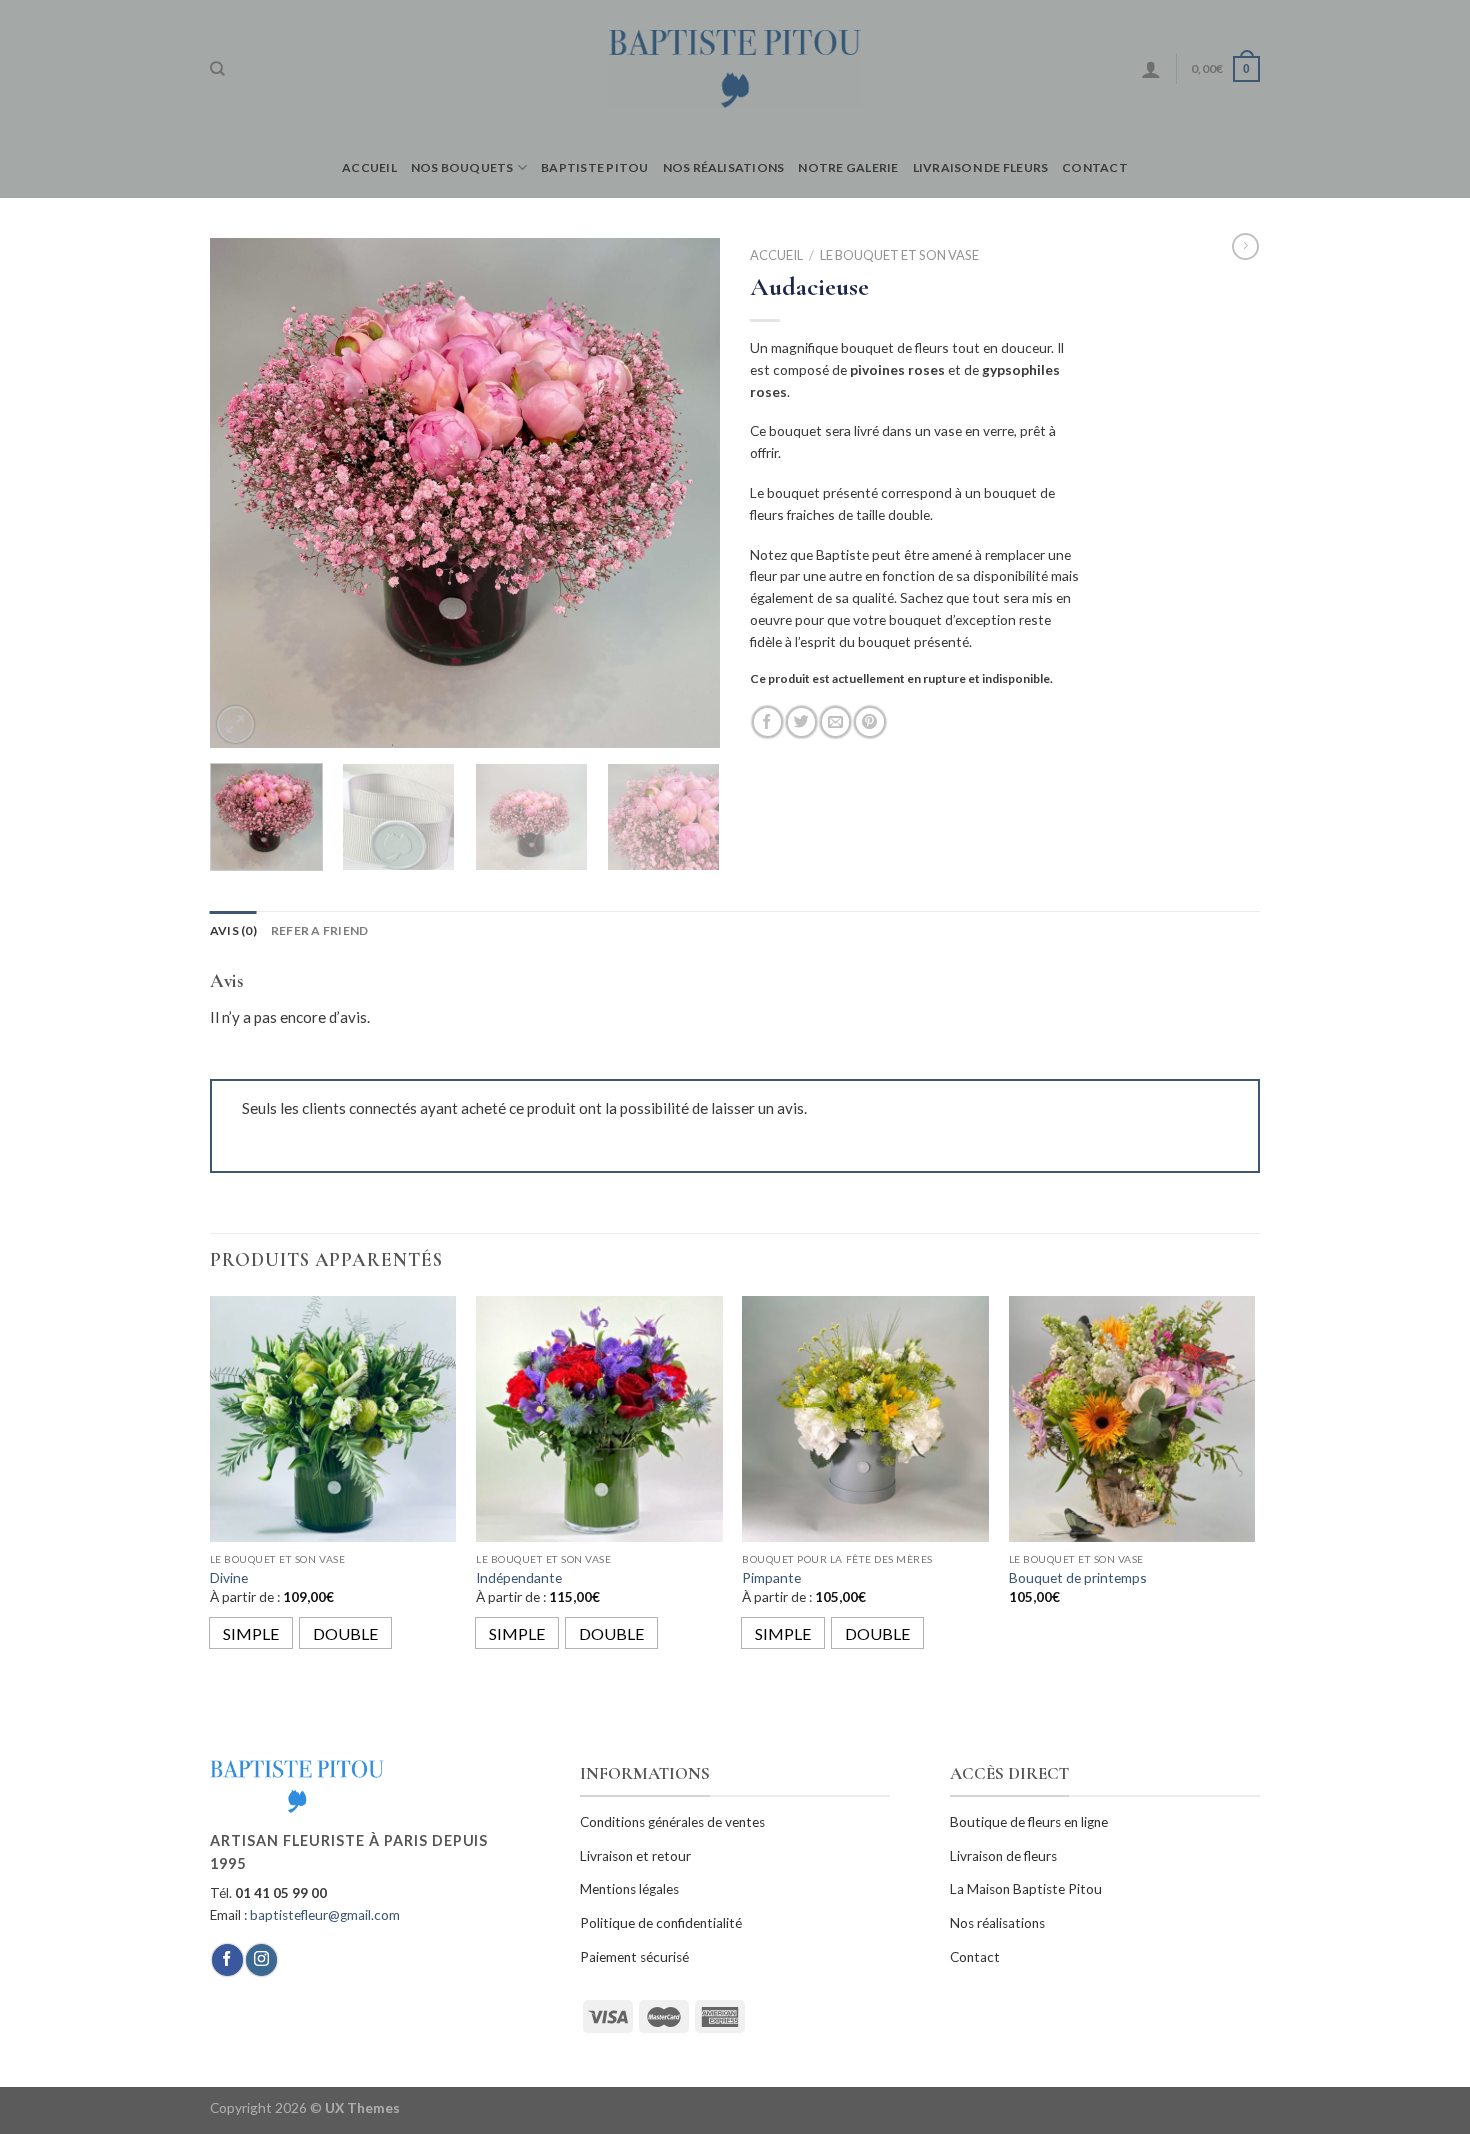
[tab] (233, 930)
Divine (229, 1577)
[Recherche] (217, 69)
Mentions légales (629, 1889)
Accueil (369, 167)
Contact (1095, 167)
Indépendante (519, 1577)
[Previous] (245, 493)
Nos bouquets (462, 167)
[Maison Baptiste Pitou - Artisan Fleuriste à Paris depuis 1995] (735, 68)
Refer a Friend (319, 930)
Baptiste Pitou (594, 167)
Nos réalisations (724, 167)
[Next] (685, 493)
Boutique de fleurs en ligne (1029, 1822)
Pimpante (771, 1577)
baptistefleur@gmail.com (325, 1915)
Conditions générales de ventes (672, 1822)
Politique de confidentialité (661, 1923)
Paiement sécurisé (634, 1957)
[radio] (251, 1633)
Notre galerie (848, 167)
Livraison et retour (635, 1856)
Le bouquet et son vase (899, 255)
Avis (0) (233, 930)
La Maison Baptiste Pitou (1026, 1889)
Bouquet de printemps (1078, 1577)
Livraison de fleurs (981, 167)
